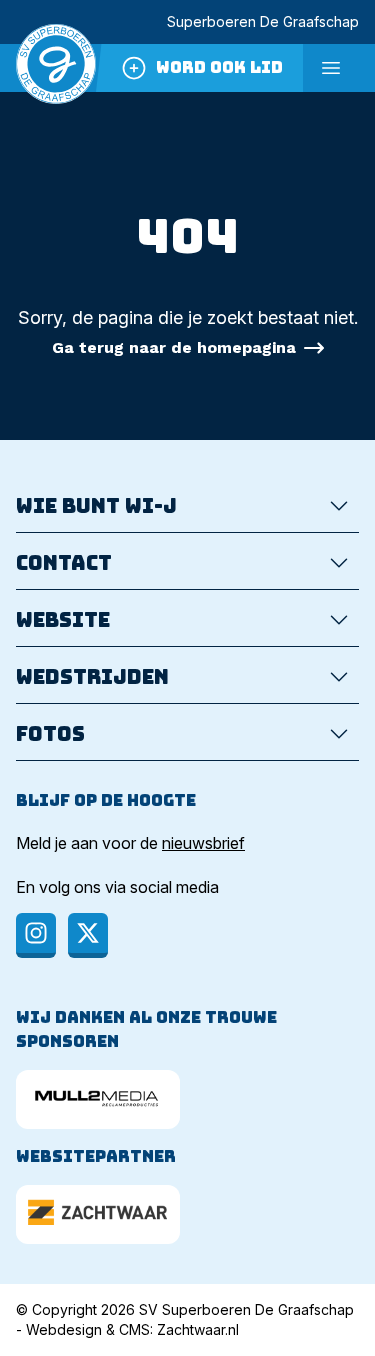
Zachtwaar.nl (198, 1329)
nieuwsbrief (203, 843)
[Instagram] (36, 935)
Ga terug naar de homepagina (174, 347)
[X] (88, 935)
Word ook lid (219, 67)
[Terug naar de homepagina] (56, 68)
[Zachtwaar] (98, 1214)
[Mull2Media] (98, 1099)
